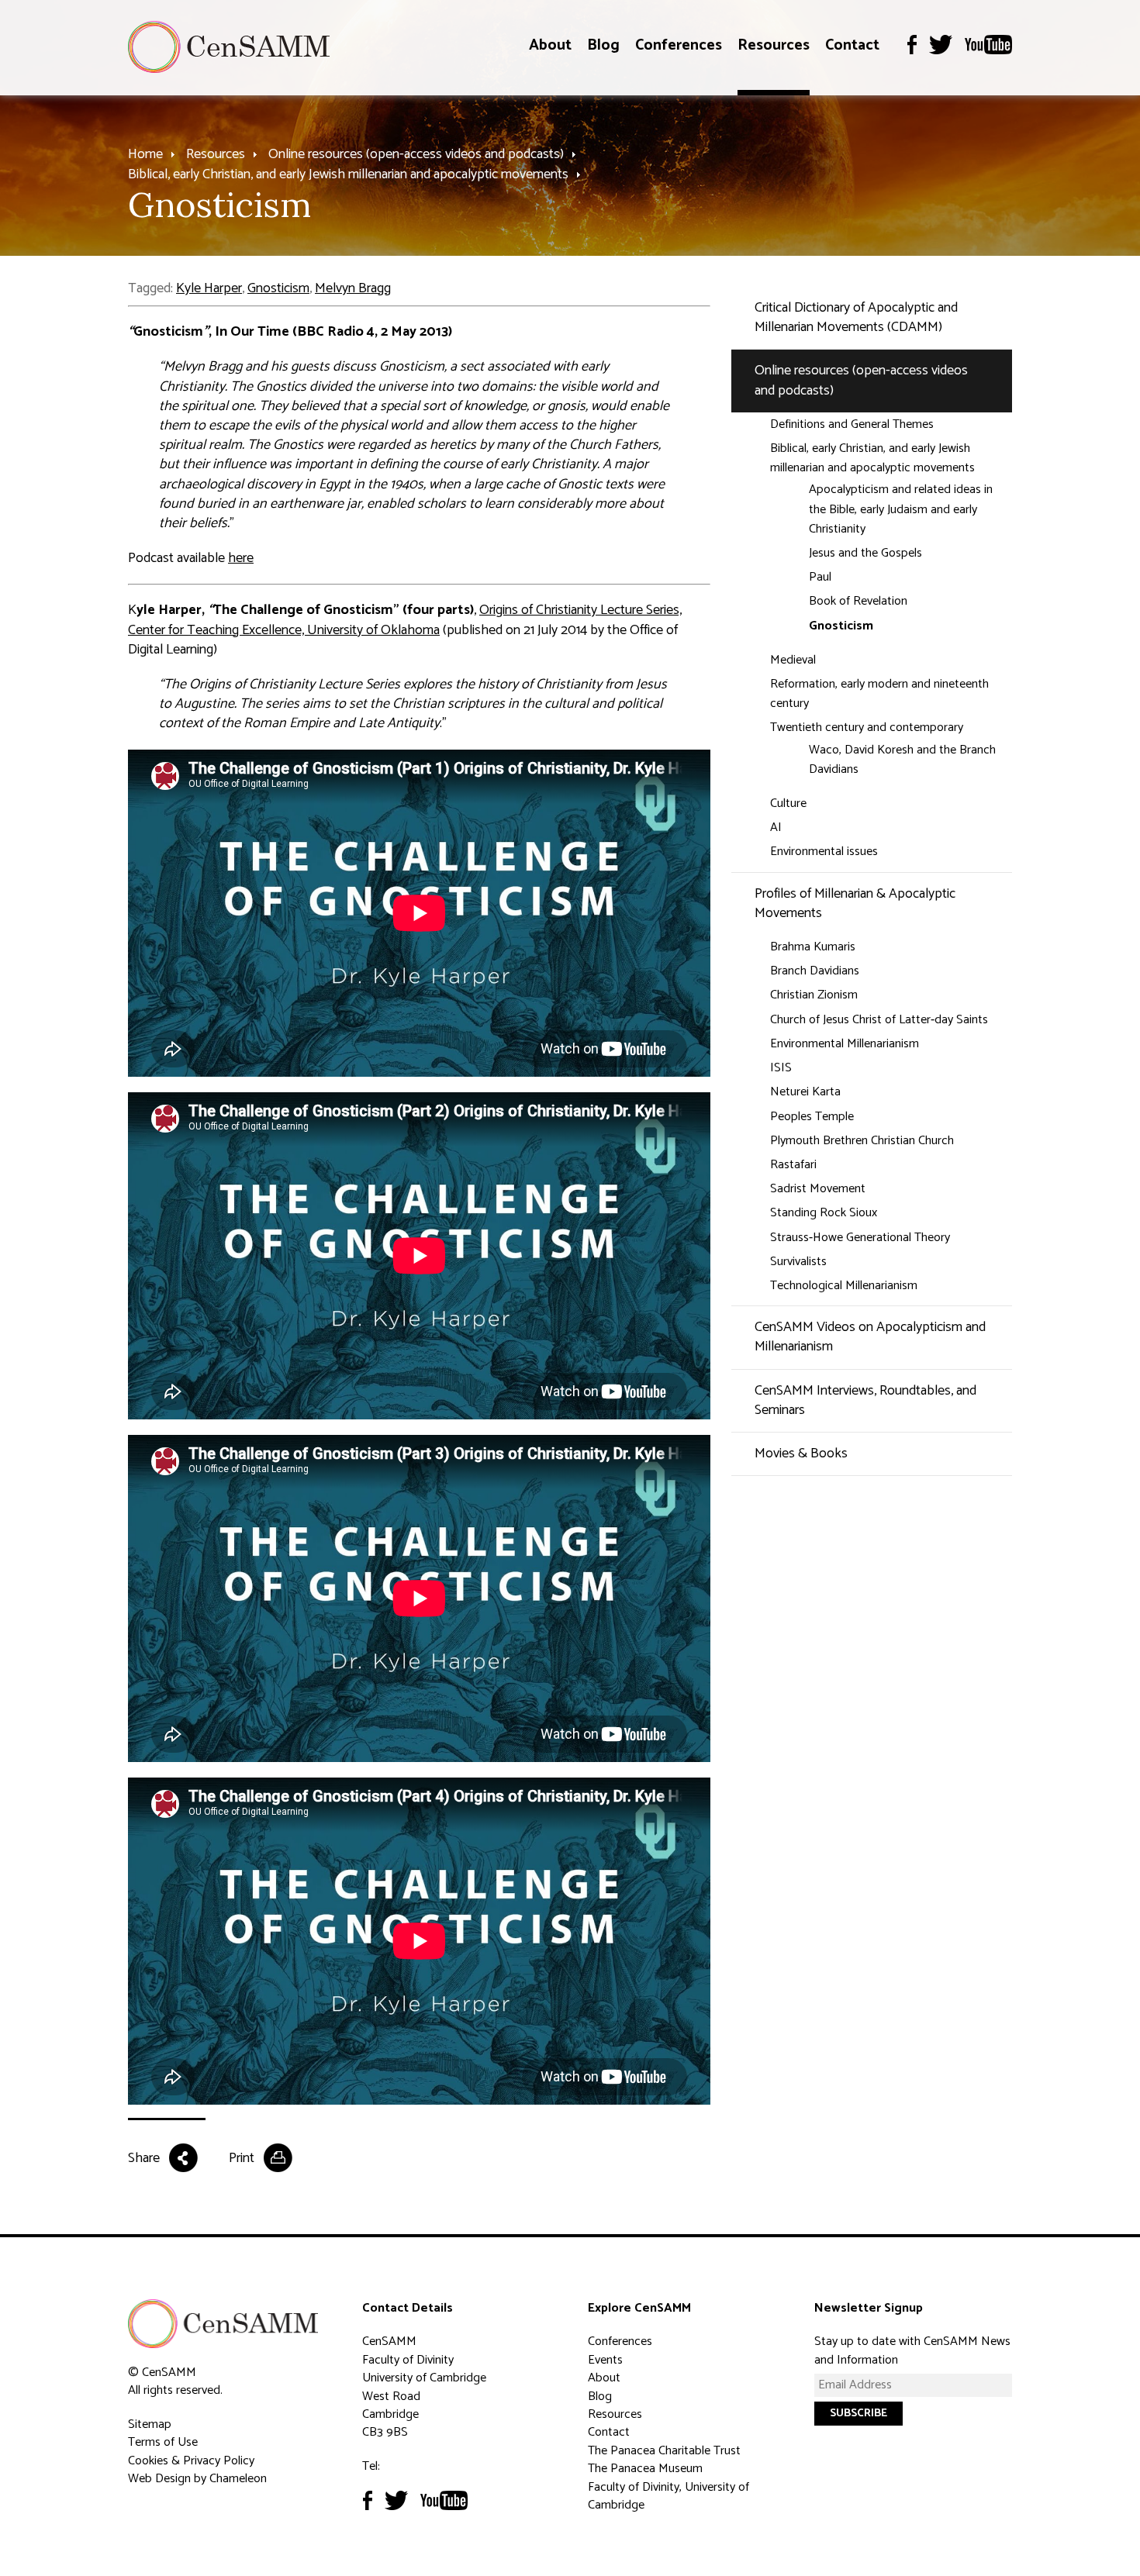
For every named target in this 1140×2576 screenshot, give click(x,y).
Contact (852, 45)
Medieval (793, 660)
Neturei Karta (805, 1092)
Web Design (159, 2479)
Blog (603, 45)
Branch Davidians (815, 971)
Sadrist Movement (818, 1189)
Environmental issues (824, 852)
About (550, 45)
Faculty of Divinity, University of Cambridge (668, 2496)
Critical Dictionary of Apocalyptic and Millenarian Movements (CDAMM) (856, 317)
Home (145, 154)
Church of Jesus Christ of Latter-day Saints (879, 1020)
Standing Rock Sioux (824, 1213)
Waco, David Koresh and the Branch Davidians (902, 760)
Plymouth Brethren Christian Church (862, 1141)
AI (776, 828)
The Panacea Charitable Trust (664, 2451)
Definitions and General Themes (852, 424)
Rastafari (793, 1165)
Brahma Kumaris (813, 947)
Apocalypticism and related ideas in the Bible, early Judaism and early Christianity (901, 509)
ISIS (781, 1068)
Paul (820, 577)
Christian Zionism (814, 995)
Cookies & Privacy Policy (191, 2461)
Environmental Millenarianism (845, 1044)
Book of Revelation (858, 601)
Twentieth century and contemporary (867, 728)
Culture (788, 803)
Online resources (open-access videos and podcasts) (416, 154)
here (241, 558)
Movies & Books (801, 1454)
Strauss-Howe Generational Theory (860, 1238)
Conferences (679, 45)
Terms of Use (163, 2442)
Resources (774, 45)
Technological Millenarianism (844, 1286)
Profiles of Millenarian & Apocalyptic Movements (855, 903)
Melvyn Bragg (353, 288)
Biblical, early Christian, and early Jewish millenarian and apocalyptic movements (348, 174)
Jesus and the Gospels (865, 553)
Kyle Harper (209, 288)
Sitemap (150, 2424)
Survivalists (798, 1262)
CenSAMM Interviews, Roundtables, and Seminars (865, 1400)
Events (605, 2360)
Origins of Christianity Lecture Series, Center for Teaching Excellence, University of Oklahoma (405, 620)
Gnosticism (278, 288)
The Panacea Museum (645, 2469)
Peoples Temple (812, 1117)
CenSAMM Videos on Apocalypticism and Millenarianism (870, 1337)
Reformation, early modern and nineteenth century (879, 694)
